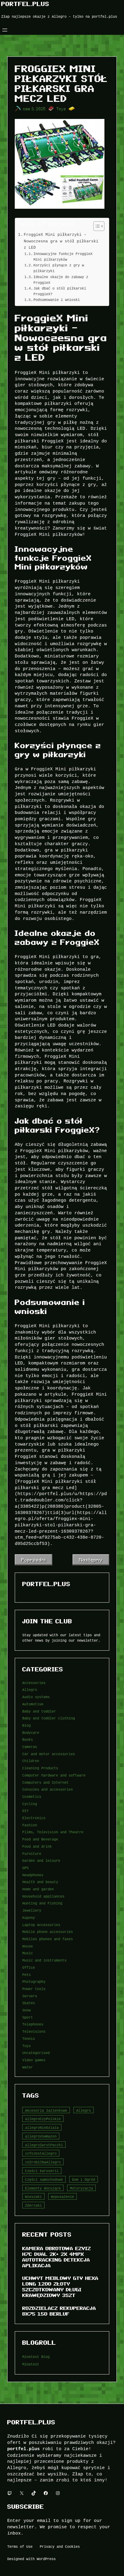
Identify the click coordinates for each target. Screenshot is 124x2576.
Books (28, 1739)
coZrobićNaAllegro (43, 2162)
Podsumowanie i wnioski (57, 300)
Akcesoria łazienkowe (46, 2110)
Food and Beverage (40, 1839)
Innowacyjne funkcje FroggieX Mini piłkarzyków (63, 256)
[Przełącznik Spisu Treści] (96, 226)
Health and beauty (40, 1882)
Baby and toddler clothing (49, 1718)
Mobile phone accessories (48, 1932)
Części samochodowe (44, 2179)
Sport (28, 2017)
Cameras (30, 1747)
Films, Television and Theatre (53, 1832)
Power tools (34, 1989)
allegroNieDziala (42, 2127)
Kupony (29, 1918)
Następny (91, 1560)
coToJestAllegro (41, 2153)
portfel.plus (25, 4)
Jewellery (32, 1910)
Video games (34, 2060)
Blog (26, 1725)
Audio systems (36, 1697)
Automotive (33, 1704)
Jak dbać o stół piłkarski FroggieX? (60, 291)
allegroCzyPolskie (43, 2119)
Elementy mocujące (43, 2188)
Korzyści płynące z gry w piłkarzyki (59, 268)
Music (28, 1953)
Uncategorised (36, 2053)
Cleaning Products (40, 1768)
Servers (30, 1996)
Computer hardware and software (54, 1775)
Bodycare (31, 1733)
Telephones (33, 2024)
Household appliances (43, 1896)
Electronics (34, 1818)
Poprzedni (34, 1560)
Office (29, 1967)
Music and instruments (44, 1960)
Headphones (33, 1875)
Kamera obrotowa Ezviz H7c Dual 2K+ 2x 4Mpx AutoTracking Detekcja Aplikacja (57, 2257)
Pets (26, 1975)
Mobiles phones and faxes (48, 1939)
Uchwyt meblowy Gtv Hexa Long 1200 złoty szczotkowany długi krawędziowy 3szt (60, 2286)
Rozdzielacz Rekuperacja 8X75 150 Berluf (59, 2311)
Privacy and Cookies (60, 2546)
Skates (29, 2003)
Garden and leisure (41, 1860)
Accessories (34, 1683)
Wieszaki (33, 2197)
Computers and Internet (45, 1782)
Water (28, 2067)
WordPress (46, 2559)
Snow (26, 2010)
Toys (61, 109)
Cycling (30, 1804)
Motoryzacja (81, 2188)
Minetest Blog (36, 2357)
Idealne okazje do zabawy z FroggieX (61, 280)
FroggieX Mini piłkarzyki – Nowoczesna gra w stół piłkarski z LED (61, 241)
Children (31, 1761)
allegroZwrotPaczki (44, 2145)
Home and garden (38, 1889)
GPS (25, 1868)
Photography (34, 1981)
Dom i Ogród (84, 2179)
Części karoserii (42, 2171)
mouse (28, 1946)
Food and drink (37, 1846)
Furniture (32, 1854)
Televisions (34, 2031)
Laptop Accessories (41, 1925)
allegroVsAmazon (41, 2136)
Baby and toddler (39, 1711)
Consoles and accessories (48, 1789)
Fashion (30, 1825)
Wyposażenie (62, 2197)
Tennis (29, 2039)
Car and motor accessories (49, 1754)
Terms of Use (20, 2546)
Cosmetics (32, 1796)
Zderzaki (33, 2205)
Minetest (31, 2364)
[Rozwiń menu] (5, 30)
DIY (25, 1811)
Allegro (30, 1690)
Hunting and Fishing (42, 1903)
